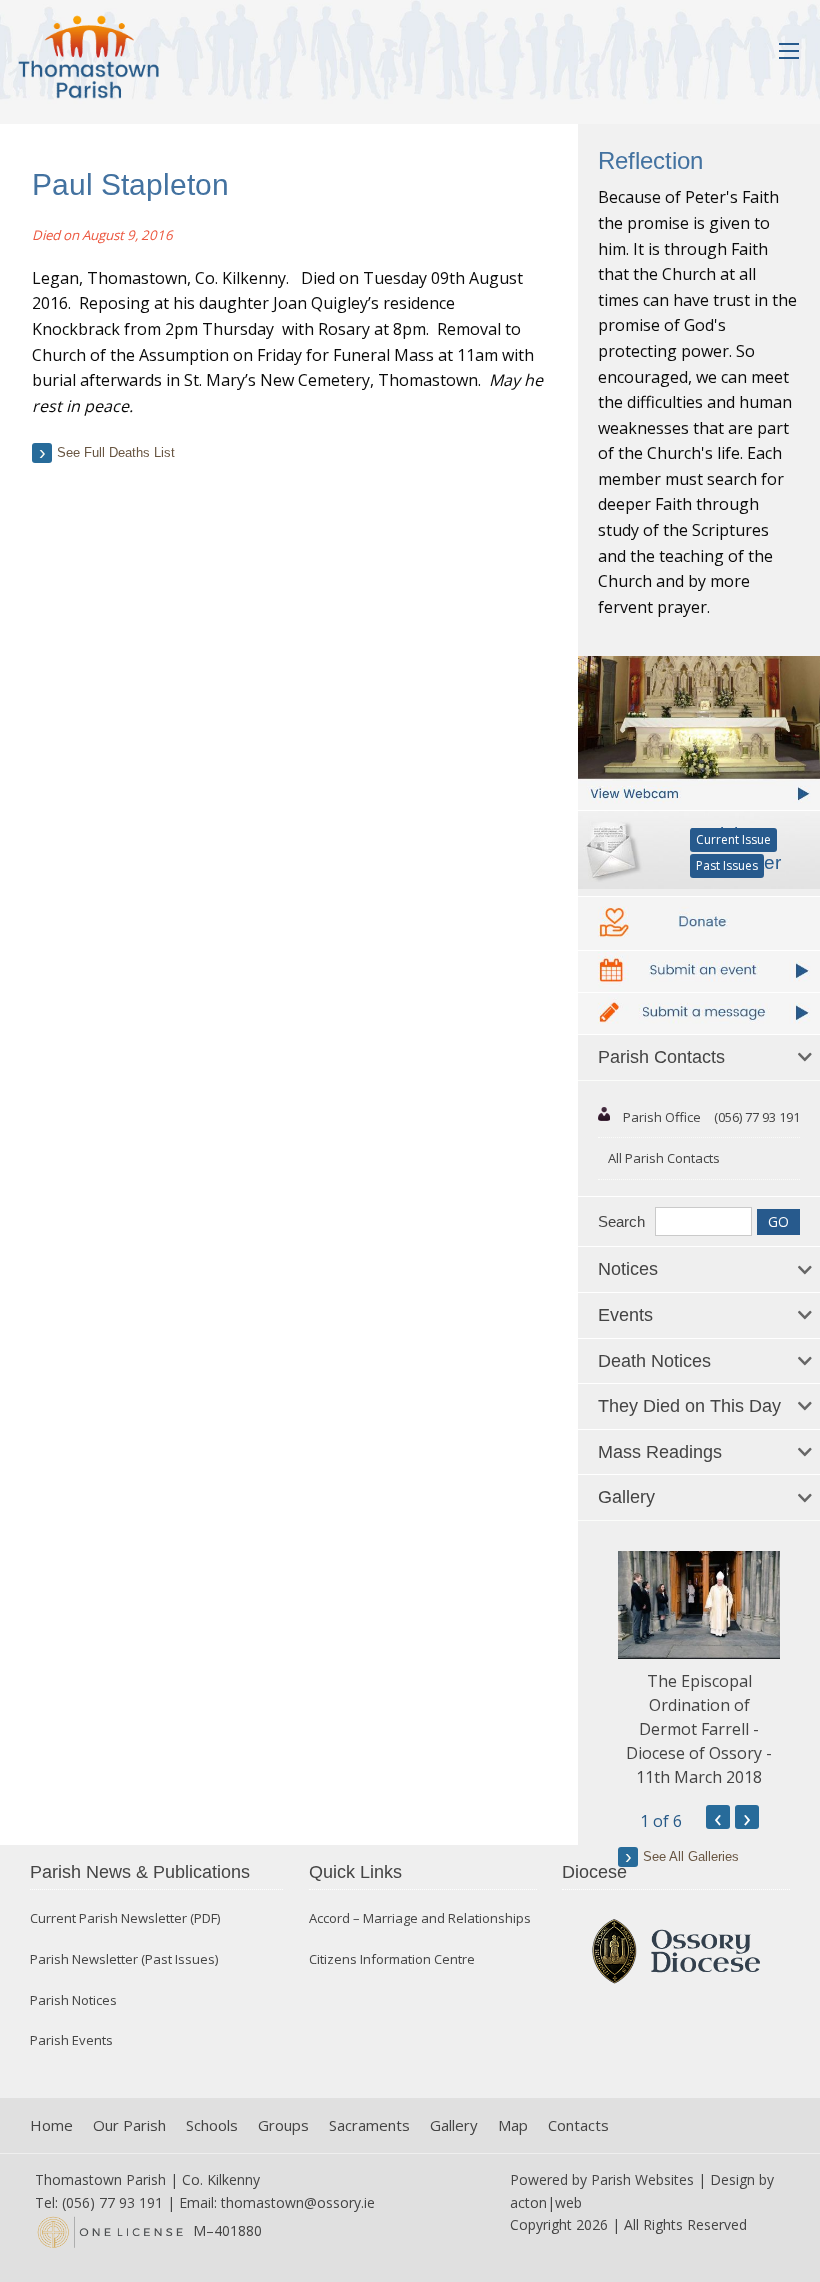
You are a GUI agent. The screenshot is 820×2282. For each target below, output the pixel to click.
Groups (283, 2125)
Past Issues (727, 865)
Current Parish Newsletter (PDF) (125, 1918)
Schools (212, 2125)
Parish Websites (642, 2179)
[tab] (699, 1058)
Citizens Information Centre (392, 1959)
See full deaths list (116, 452)
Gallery (454, 2125)
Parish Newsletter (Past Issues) (124, 1959)
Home (51, 2125)
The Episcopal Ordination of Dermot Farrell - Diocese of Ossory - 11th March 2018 (699, 1729)
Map (513, 2125)
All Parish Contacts (664, 1158)
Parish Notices (73, 2000)
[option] (699, 1670)
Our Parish (129, 2125)
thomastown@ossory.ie (298, 2202)
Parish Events (71, 2040)
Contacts (578, 2125)
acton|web (546, 2202)
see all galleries (691, 1856)
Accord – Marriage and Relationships (420, 1918)
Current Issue (733, 839)
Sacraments (369, 2125)
